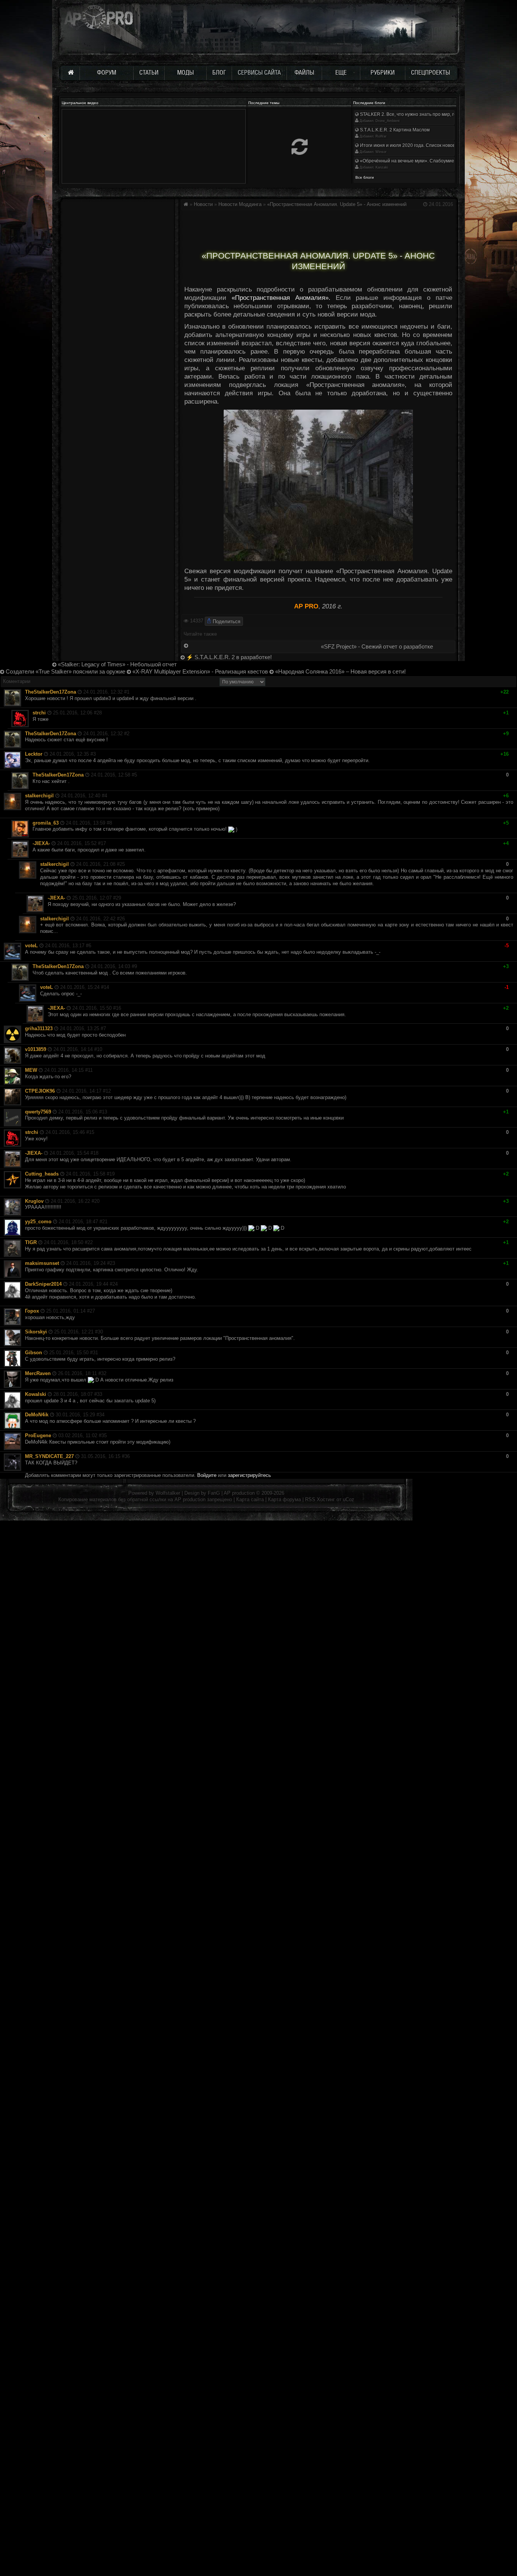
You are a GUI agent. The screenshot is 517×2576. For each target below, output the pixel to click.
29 (118, 898)
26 (122, 919)
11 (90, 1070)
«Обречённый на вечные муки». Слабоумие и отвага (416, 161)
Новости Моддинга (240, 204)
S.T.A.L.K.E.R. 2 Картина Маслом (394, 130)
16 (118, 1008)
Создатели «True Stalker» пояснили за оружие (65, 672)
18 (96, 1153)
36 (127, 1456)
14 (106, 987)
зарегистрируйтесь (249, 1475)
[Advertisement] (318, 228)
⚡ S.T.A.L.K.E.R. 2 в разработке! (228, 657)
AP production (239, 1493)
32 (104, 1373)
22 (90, 1242)
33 (100, 1394)
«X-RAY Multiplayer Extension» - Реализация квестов (199, 672)
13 (104, 1112)
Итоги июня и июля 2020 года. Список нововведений (416, 145)
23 (112, 1263)
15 (92, 1132)
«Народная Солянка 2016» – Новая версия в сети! (340, 672)
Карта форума (284, 1499)
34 (102, 1415)
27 (92, 1311)
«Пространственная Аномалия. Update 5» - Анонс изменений (337, 204)
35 (104, 1435)
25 (122, 864)
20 (97, 1201)
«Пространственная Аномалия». (281, 298)
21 (105, 1222)
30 (100, 1332)
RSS (310, 1499)
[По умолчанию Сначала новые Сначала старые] (242, 681)
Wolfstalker (168, 1493)
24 (115, 1284)
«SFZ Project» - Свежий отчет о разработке (377, 647)
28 (99, 713)
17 (103, 843)
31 (95, 1353)
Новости (203, 204)
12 (108, 1091)
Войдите (207, 1475)
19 (112, 1174)
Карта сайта (250, 1499)
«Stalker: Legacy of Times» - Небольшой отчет (117, 664)
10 (100, 1049)
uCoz (349, 1499)
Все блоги (365, 177)
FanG (215, 1493)
